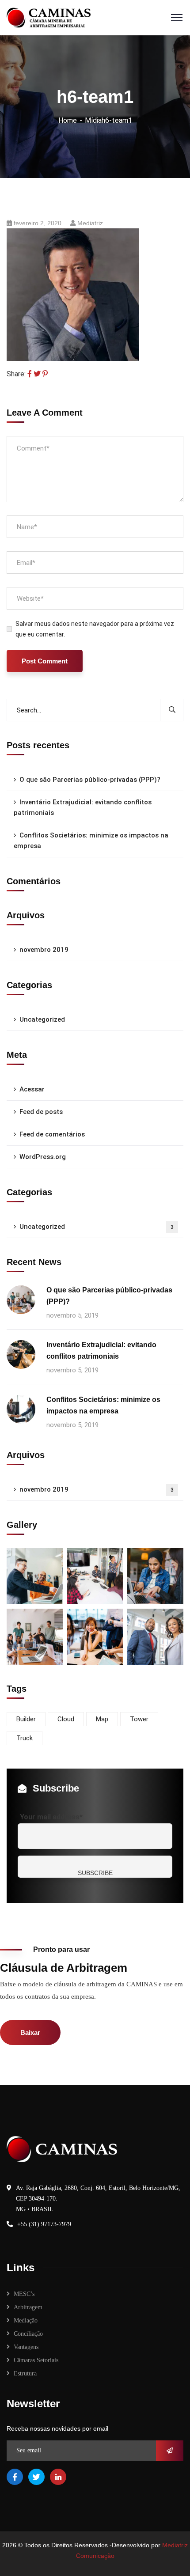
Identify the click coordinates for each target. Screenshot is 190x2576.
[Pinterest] (45, 374)
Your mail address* (51, 1817)
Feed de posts (41, 1112)
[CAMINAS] (49, 17)
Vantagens (26, 2347)
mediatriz (90, 223)
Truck (25, 1738)
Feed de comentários (52, 1134)
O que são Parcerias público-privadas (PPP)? (90, 780)
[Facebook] (30, 374)
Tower (139, 1719)
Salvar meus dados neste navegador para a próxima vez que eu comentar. (95, 629)
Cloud (66, 1719)
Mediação (26, 2320)
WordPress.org (43, 1157)
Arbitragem (28, 2307)
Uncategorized (42, 1019)
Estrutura (25, 2373)
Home (68, 120)
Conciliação (28, 2334)
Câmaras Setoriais (36, 2360)
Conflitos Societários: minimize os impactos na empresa (91, 841)
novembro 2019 (44, 950)
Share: (16, 374)
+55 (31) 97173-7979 (44, 2224)
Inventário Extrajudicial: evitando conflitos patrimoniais (83, 807)
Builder (26, 1719)
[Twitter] (37, 374)
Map (102, 1719)
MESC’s (24, 2294)
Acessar (32, 1089)
